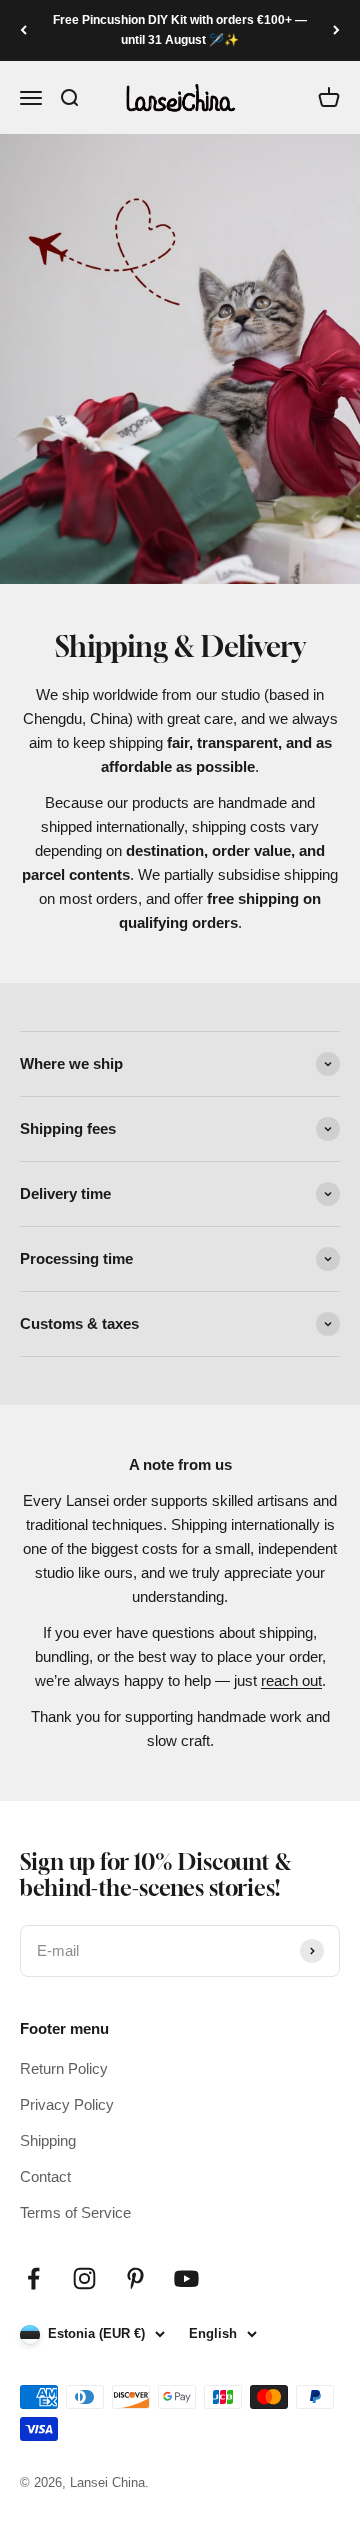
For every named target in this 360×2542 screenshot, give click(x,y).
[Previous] (23, 30)
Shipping (48, 2140)
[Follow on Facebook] (33, 2278)
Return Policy (64, 2068)
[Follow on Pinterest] (135, 2278)
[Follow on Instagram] (84, 2278)
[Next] (336, 30)
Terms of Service (75, 2212)
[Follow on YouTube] (186, 2278)
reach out (291, 1680)
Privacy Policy (67, 2104)
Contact (45, 2176)
